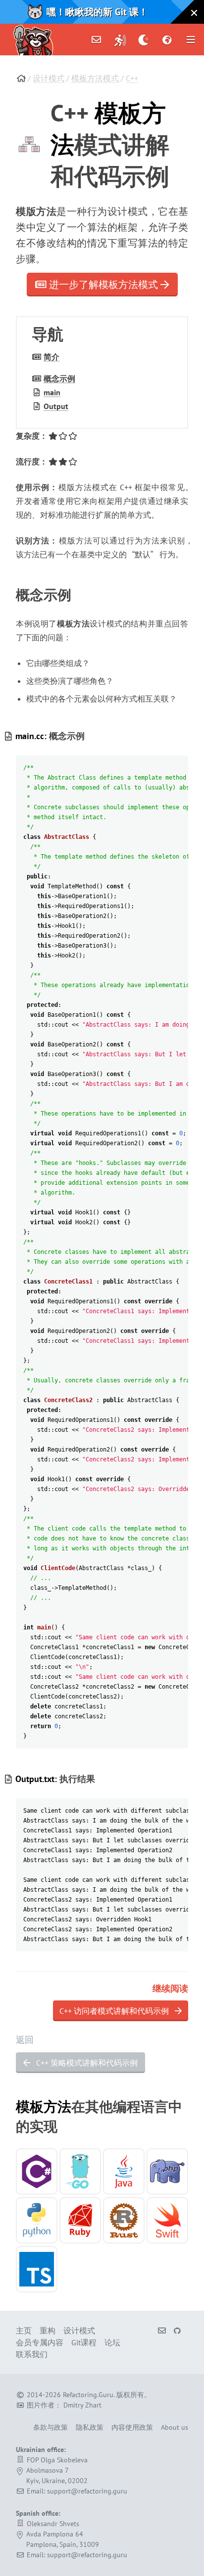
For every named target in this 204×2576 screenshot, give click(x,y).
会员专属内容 (40, 2342)
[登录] (120, 40)
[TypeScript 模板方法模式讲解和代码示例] (37, 2269)
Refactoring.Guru (88, 2395)
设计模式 (49, 78)
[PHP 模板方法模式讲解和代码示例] (167, 2171)
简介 (51, 357)
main (52, 392)
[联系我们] (97, 40)
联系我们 (32, 2354)
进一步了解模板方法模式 (103, 285)
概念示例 (59, 378)
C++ (132, 78)
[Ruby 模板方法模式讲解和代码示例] (80, 2220)
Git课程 (84, 2342)
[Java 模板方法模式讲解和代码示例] (124, 2171)
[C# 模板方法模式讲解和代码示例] (37, 2171)
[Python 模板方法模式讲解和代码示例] (37, 2220)
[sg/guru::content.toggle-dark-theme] (144, 40)
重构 (48, 2330)
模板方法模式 (95, 78)
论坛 (112, 2342)
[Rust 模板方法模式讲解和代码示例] (124, 2220)
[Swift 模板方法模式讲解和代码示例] (167, 2220)
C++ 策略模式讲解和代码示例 (86, 2063)
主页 (24, 2330)
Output (56, 406)
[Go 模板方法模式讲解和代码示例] (80, 2171)
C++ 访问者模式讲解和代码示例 (115, 2011)
